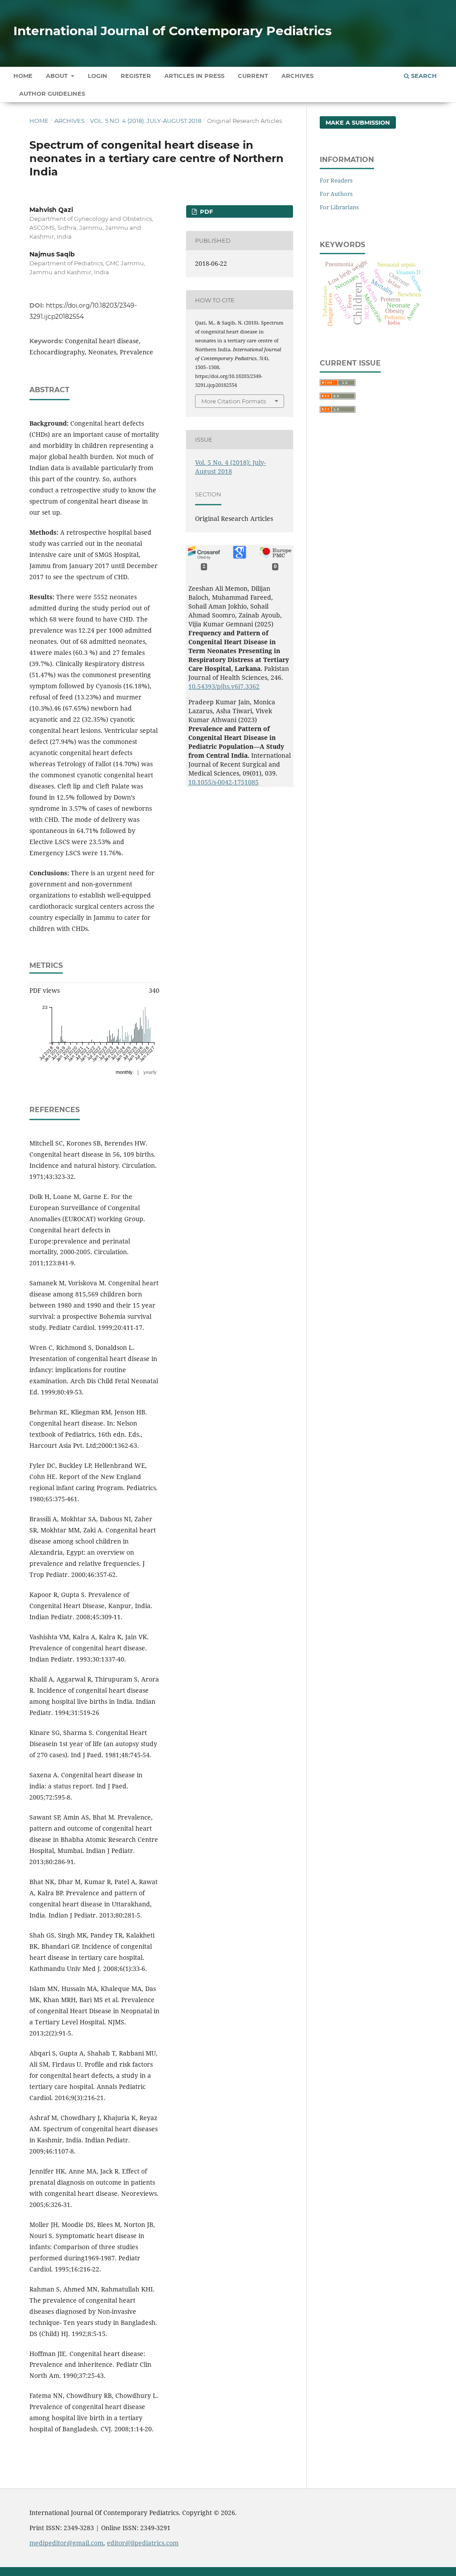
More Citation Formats (234, 401)
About (58, 76)
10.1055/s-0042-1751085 (224, 782)
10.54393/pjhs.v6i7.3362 (224, 686)
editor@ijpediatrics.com (143, 2543)
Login (98, 76)
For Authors (336, 194)
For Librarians (339, 207)
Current (253, 76)
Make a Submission (358, 122)
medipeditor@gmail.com (66, 2543)
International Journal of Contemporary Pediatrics (173, 31)
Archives (297, 76)
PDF (206, 211)
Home (23, 76)
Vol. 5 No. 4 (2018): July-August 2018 (146, 121)
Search (423, 76)
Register (136, 76)
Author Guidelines (52, 93)
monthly (124, 1072)
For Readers (336, 180)
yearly (150, 1072)
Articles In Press (194, 76)
